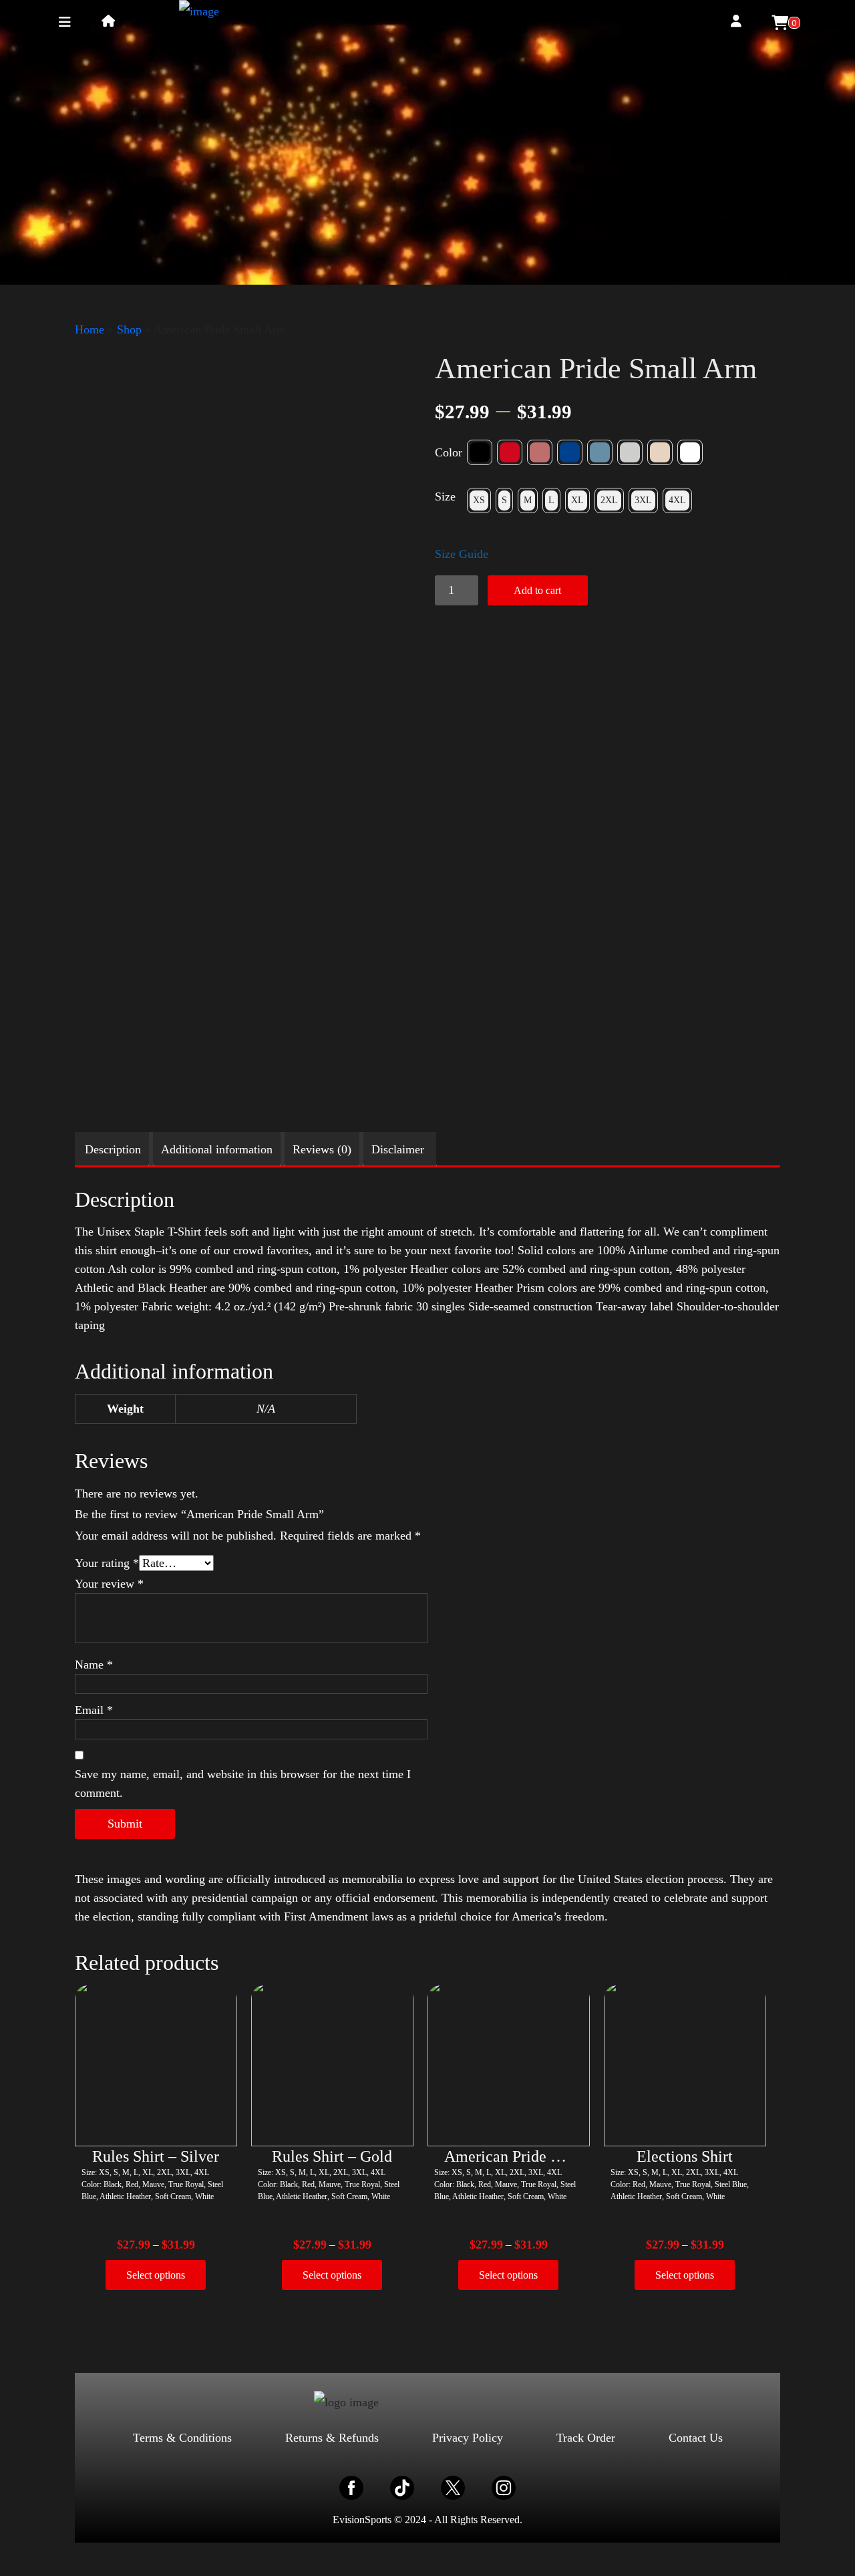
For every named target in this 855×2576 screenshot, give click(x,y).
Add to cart (537, 590)
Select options (156, 2275)
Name (94, 1665)
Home (90, 329)
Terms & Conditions (182, 2438)
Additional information (217, 1149)
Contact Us (696, 2438)
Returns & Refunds (332, 2438)
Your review (109, 1584)
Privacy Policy (468, 2438)
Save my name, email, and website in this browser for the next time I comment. (243, 1783)
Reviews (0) (322, 1149)
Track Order (586, 2438)
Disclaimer (398, 1149)
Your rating (107, 1563)
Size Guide (462, 554)
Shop (129, 329)
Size (445, 496)
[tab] (113, 1149)
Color (449, 452)
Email (94, 1710)
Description (113, 1149)
